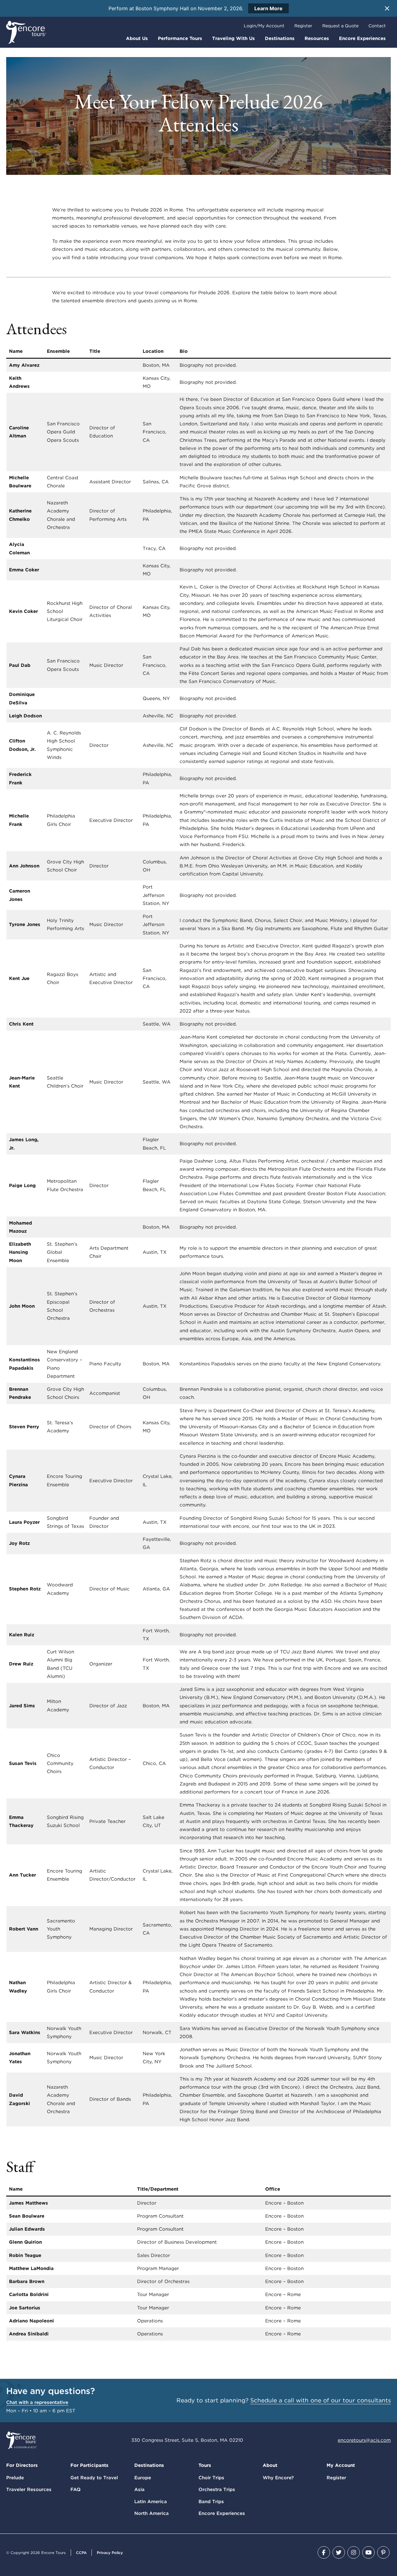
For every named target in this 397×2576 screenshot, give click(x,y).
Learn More (268, 8)
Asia (139, 2490)
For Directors (22, 2465)
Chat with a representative (37, 2402)
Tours (205, 2465)
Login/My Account (264, 26)
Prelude (15, 2478)
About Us (137, 38)
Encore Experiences (362, 38)
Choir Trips (211, 2478)
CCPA (81, 2553)
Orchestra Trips (217, 2490)
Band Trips (211, 2502)
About (270, 2465)
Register (303, 26)
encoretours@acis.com (364, 2440)
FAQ (76, 2490)
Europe (143, 2478)
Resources (317, 38)
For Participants (89, 2465)
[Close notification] (387, 8)
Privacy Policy (110, 2553)
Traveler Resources (29, 2490)
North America (152, 2513)
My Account (341, 2465)
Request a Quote (340, 26)
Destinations (280, 38)
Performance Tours (180, 38)
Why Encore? (278, 2478)
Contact (377, 26)
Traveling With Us (234, 38)
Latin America (151, 2502)
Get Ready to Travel (94, 2478)
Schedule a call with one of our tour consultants (321, 2400)
